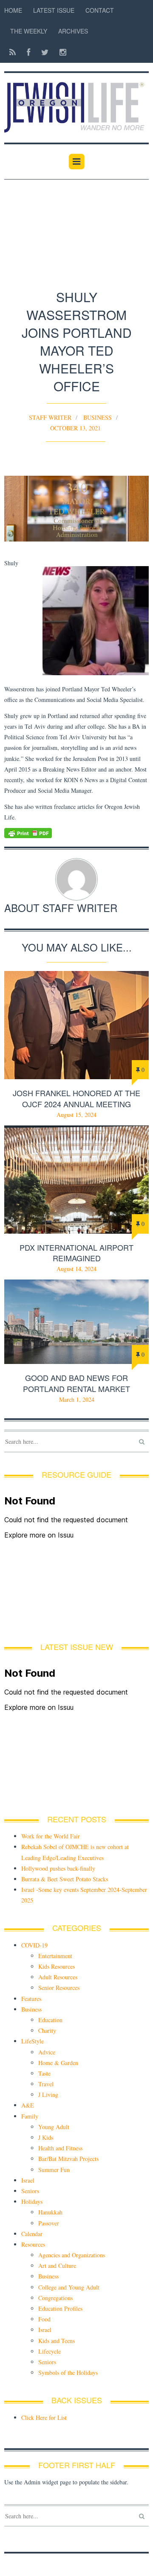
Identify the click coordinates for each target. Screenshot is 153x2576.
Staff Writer (50, 417)
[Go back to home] (76, 103)
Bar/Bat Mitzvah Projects (68, 2159)
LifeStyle (33, 2041)
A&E (28, 2105)
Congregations (55, 2298)
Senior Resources (59, 1988)
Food (44, 2319)
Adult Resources (58, 1977)
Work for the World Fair (51, 1836)
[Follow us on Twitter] (45, 52)
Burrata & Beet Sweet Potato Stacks (65, 1879)
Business (98, 417)
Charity (47, 2030)
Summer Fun (54, 2170)
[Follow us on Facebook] (28, 52)
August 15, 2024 (76, 1115)
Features (31, 1999)
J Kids (46, 2137)
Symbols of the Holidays (68, 2373)
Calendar (32, 2234)
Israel (28, 2180)
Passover (49, 2223)
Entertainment (55, 1956)
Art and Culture (57, 2266)
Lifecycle (50, 2351)
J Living (48, 2095)
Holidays (32, 2201)
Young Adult (54, 2127)
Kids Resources (57, 1966)
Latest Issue (54, 10)
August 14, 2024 (76, 1269)
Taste (44, 2073)
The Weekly (29, 31)
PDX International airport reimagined (76, 1253)
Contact (100, 10)
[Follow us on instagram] (60, 52)
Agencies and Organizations (72, 2255)
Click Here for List (44, 2417)
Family (30, 2116)
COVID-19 (34, 1945)
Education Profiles (60, 2308)
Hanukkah (50, 2212)
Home (13, 10)
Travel (46, 2084)
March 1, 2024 (77, 1399)
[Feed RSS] (13, 52)
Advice (47, 2052)
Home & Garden (58, 2063)
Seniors (30, 2191)
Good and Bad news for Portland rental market (76, 1383)
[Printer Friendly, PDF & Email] (76, 833)
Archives (73, 31)
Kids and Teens (57, 2341)
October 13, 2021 (75, 428)
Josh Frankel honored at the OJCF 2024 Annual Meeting (76, 1098)
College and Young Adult (69, 2287)
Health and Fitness (60, 2148)
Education (50, 2020)
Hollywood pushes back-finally (58, 1868)
